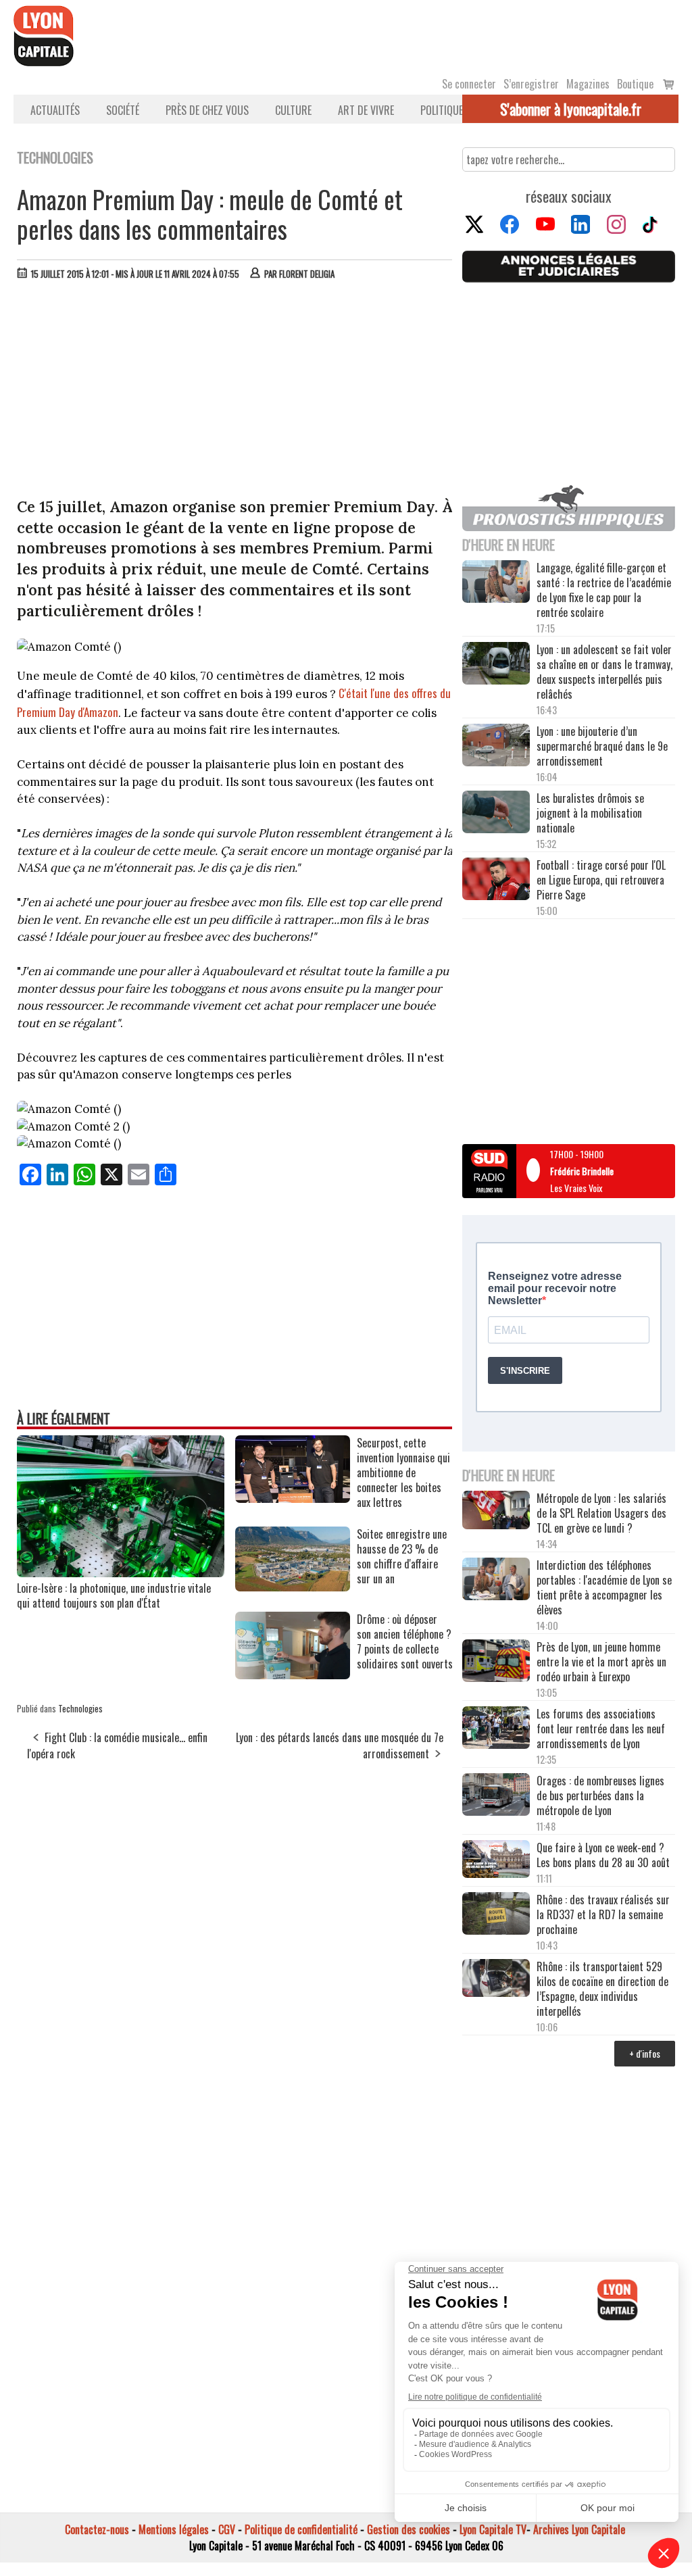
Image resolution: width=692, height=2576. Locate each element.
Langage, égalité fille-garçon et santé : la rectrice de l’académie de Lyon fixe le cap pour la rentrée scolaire (604, 590)
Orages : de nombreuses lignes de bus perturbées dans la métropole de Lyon (600, 1795)
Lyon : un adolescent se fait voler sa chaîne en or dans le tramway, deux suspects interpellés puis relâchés (604, 672)
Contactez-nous (97, 2529)
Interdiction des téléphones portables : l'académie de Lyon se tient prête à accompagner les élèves (604, 1587)
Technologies (80, 1708)
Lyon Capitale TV (493, 2529)
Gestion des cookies (409, 2529)
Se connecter (469, 84)
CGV (227, 2529)
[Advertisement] (235, 392)
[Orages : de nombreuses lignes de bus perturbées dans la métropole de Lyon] (496, 1796)
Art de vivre (366, 110)
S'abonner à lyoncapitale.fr (571, 109)
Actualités (55, 110)
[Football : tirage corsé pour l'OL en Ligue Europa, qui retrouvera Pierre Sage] (496, 880)
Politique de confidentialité (301, 2529)
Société (123, 110)
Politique (442, 110)
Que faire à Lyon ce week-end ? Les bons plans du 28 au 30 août (603, 1855)
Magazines (588, 84)
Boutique (635, 84)
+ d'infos (645, 2053)
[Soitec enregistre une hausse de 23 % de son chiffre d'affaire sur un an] (293, 1587)
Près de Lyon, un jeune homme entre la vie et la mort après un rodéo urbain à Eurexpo (601, 1662)
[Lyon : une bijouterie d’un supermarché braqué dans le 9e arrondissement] (496, 746)
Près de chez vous (207, 110)
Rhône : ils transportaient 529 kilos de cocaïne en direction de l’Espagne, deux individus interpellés (602, 1989)
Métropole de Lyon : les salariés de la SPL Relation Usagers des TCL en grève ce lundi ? (601, 1513)
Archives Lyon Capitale (579, 2529)
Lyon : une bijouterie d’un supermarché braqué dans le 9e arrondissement (602, 746)
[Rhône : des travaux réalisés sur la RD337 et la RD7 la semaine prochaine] (496, 1915)
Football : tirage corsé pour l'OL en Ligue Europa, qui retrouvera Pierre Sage (601, 880)
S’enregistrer (531, 84)
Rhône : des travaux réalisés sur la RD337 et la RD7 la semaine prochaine (603, 1914)
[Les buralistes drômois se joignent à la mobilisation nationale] (496, 813)
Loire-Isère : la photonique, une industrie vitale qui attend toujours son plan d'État (114, 1595)
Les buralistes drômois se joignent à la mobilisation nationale (590, 813)
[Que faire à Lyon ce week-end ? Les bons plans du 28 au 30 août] (496, 1860)
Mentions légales (174, 2529)
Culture (293, 110)
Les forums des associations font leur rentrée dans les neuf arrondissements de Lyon (601, 1729)
